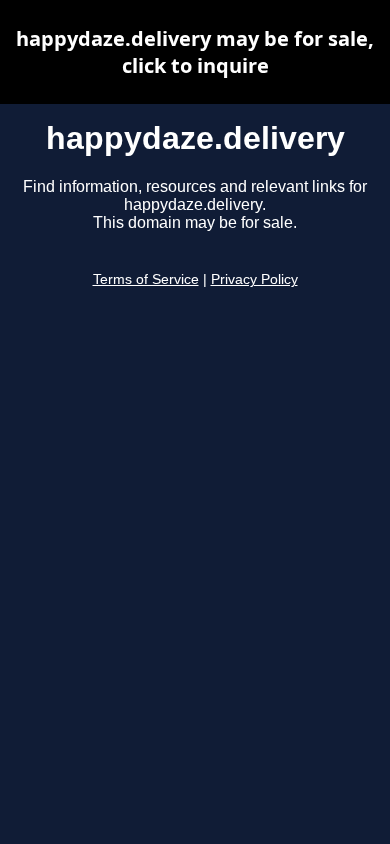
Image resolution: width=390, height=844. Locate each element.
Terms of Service (146, 279)
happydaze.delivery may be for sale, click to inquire (195, 52)
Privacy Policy (254, 279)
